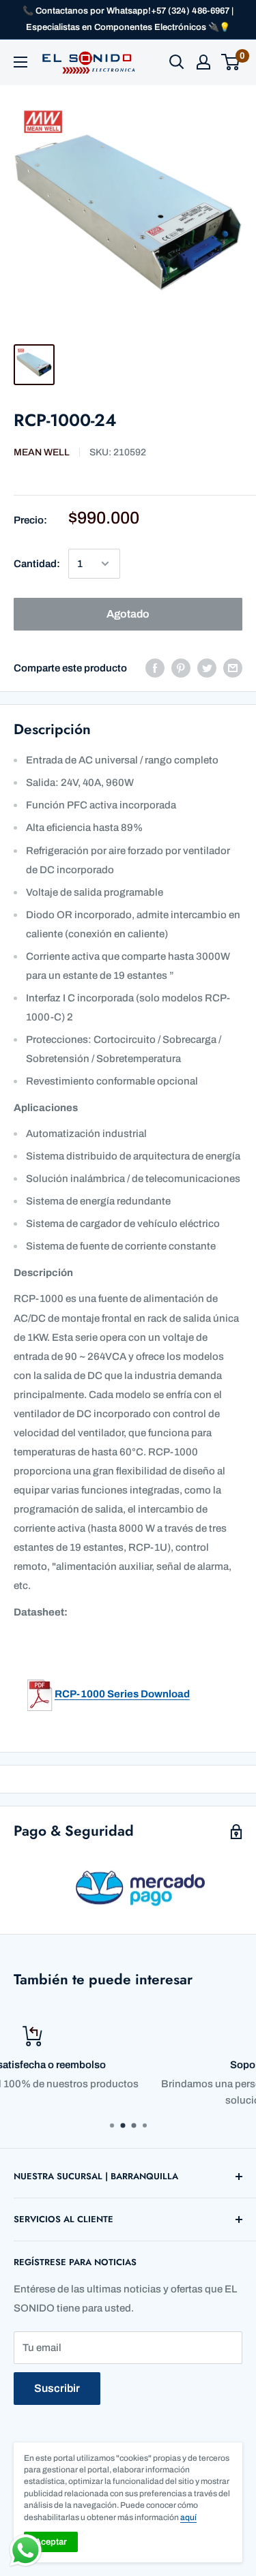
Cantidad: (37, 564)
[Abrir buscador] (177, 62)
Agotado (128, 614)
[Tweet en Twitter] (207, 668)
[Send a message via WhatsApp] (26, 2550)
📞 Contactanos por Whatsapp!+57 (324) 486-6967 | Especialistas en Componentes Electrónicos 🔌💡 (128, 19)
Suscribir (57, 2388)
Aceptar (51, 2542)
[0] (231, 62)
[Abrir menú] (20, 62)
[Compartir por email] (233, 668)
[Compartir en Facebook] (155, 668)
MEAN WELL (42, 452)
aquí (188, 2517)
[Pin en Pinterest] (181, 668)
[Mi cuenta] (203, 62)
